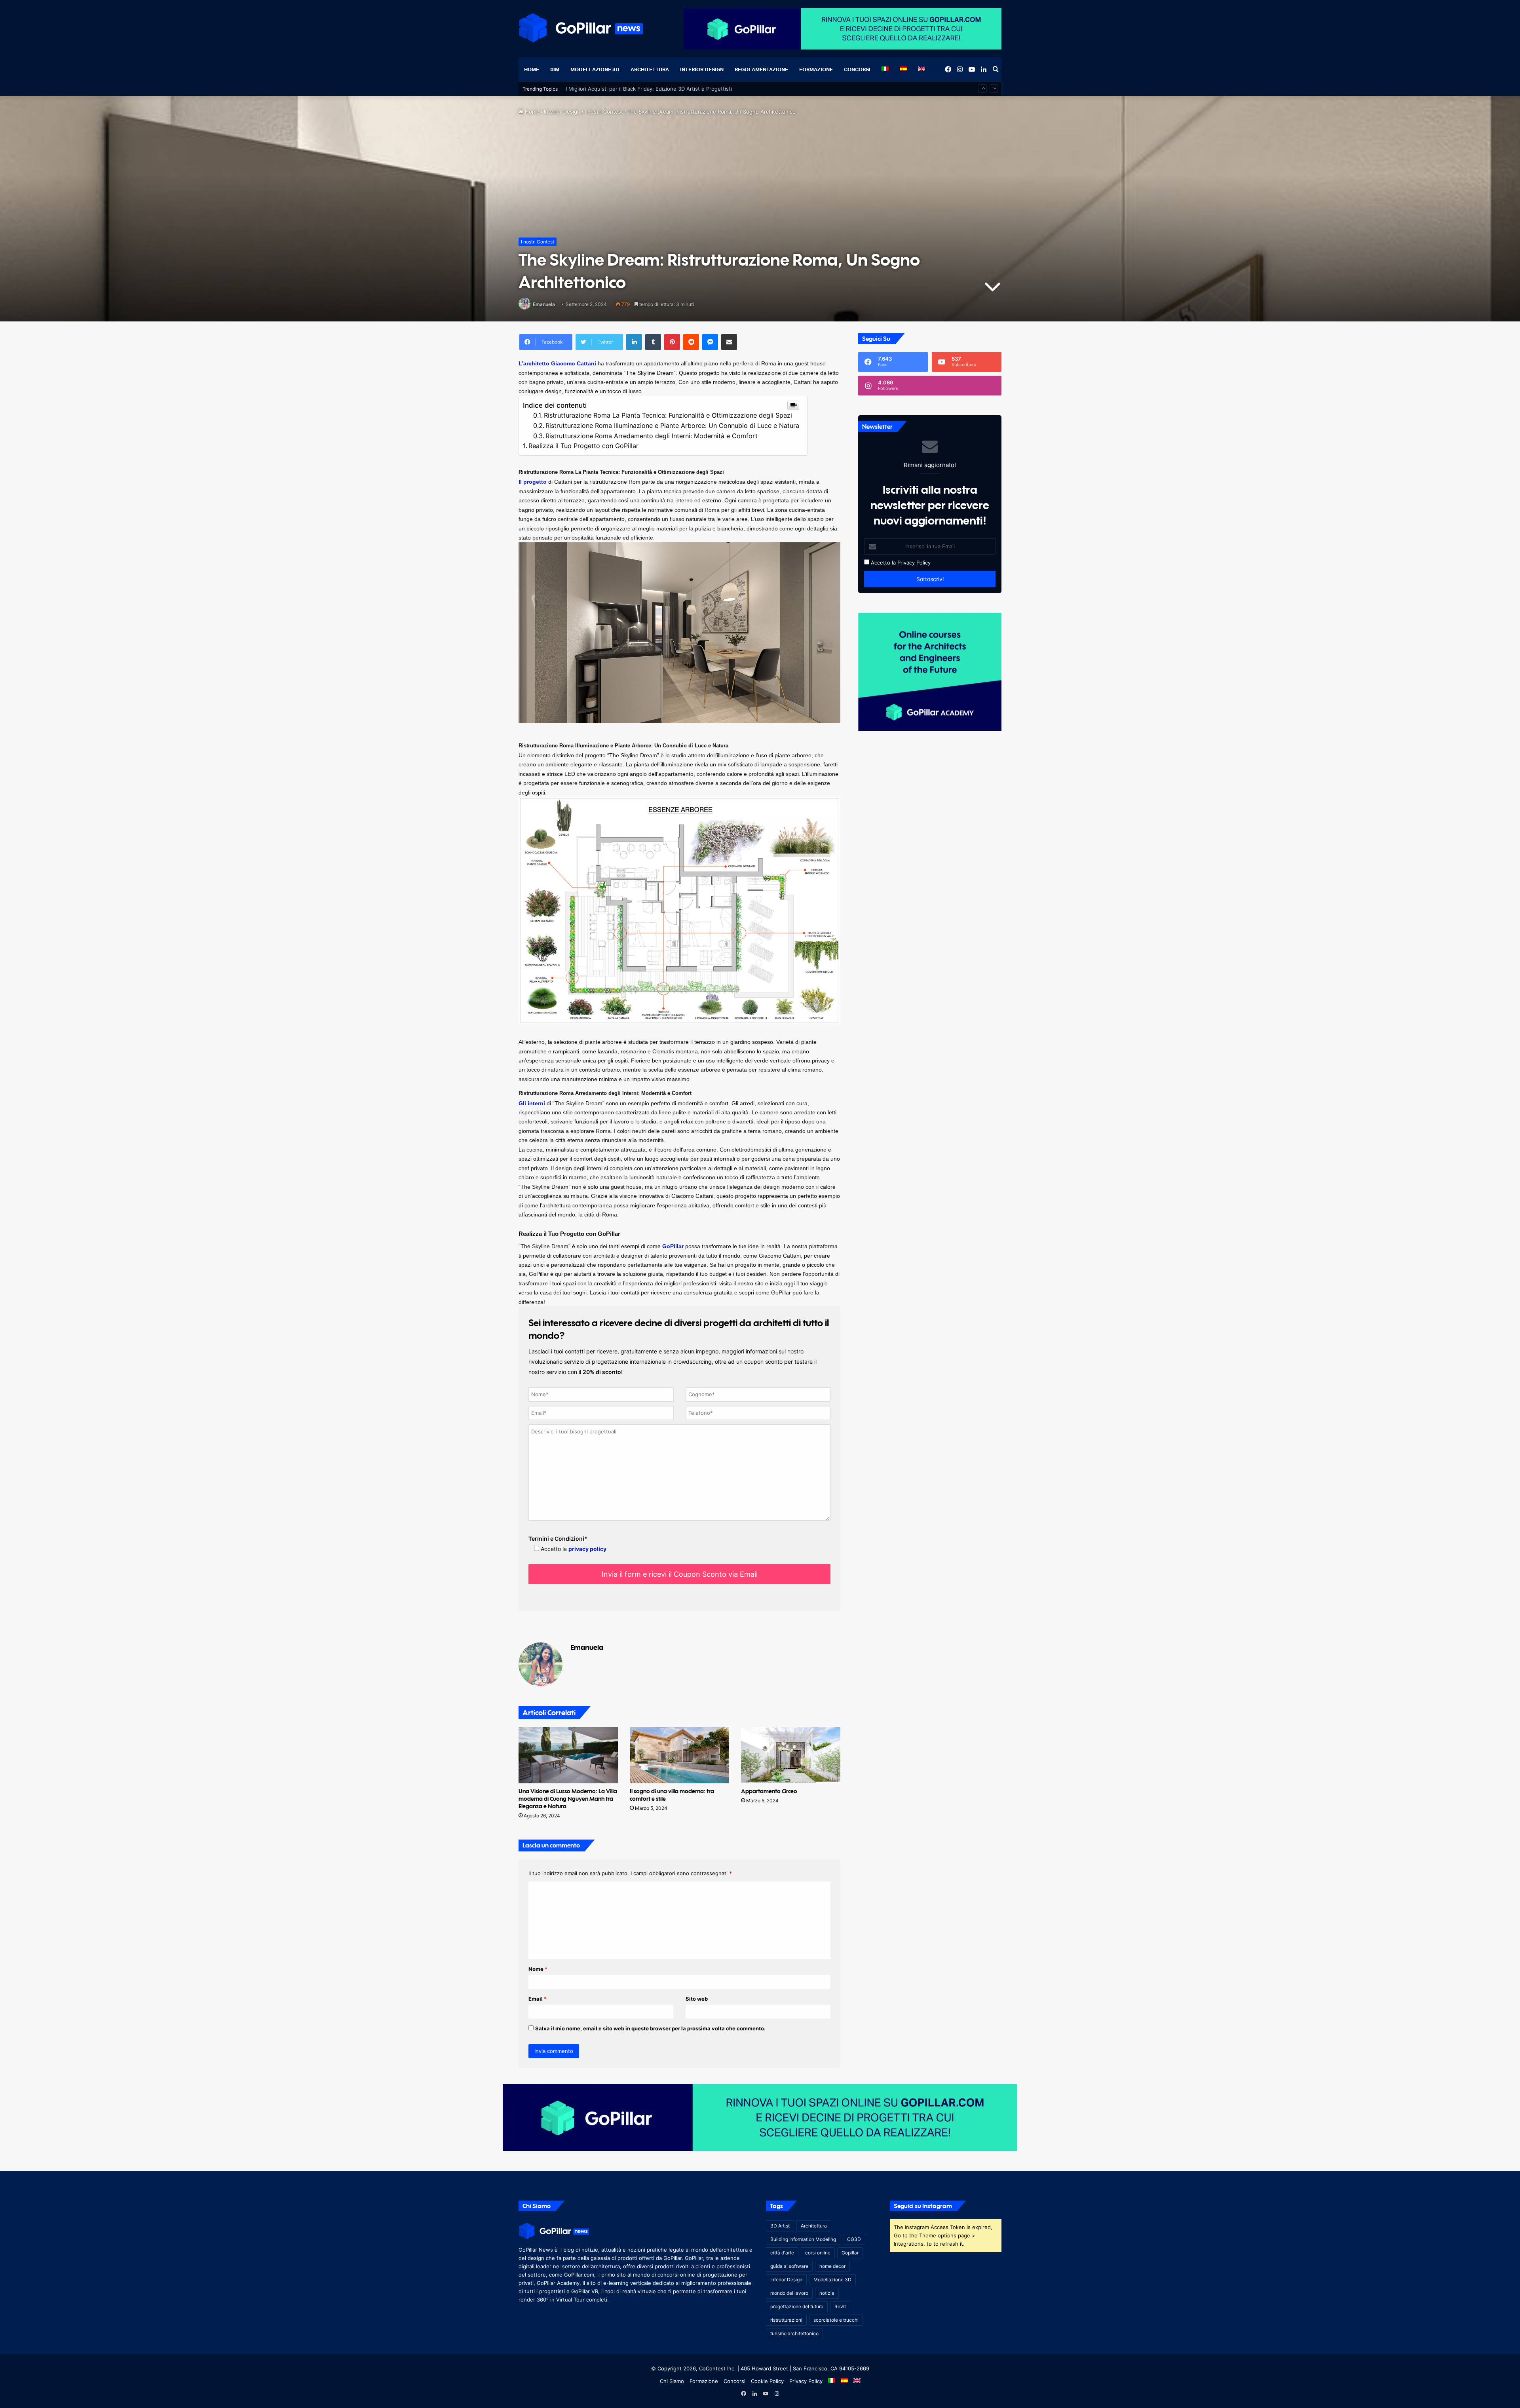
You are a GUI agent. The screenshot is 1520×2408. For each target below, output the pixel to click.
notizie (827, 2293)
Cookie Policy (767, 2381)
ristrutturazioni (786, 2320)
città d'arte (782, 2253)
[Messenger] (710, 342)
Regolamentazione (761, 69)
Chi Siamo (672, 2381)
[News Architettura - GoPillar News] (581, 28)
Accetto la (883, 563)
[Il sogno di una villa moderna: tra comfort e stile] (679, 1755)
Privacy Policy (914, 563)
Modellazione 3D (595, 69)
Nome (538, 1969)
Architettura (650, 69)
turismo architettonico (794, 2333)
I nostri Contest (604, 112)
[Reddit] (691, 342)
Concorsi (857, 69)
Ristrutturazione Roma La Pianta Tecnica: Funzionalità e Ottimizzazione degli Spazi (668, 415)
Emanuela (544, 304)
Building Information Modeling (803, 2239)
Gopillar (850, 2253)
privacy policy (587, 1549)
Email (538, 1999)
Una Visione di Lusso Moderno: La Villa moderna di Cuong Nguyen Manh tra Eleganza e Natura (568, 1799)
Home (532, 69)
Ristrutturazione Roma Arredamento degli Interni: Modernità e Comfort (652, 436)
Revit (840, 2306)
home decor (832, 2266)
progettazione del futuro (797, 2306)
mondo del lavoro (789, 2293)
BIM (555, 69)
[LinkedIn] (634, 342)
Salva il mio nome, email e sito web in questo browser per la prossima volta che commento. (650, 2028)
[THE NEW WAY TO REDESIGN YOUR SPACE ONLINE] (760, 2117)
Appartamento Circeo (769, 1791)
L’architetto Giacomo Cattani (557, 363)
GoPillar (673, 1246)
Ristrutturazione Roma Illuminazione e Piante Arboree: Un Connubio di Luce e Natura (672, 426)
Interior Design (702, 69)
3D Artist (780, 2226)
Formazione (816, 69)
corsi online (818, 2253)
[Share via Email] (729, 342)
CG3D (854, 2239)
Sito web (697, 1999)
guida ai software (789, 2266)
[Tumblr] (653, 342)
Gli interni (532, 1103)
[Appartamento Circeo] (791, 1755)
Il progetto (533, 482)
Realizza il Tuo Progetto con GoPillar (583, 446)
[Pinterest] (672, 342)
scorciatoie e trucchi (836, 2320)
